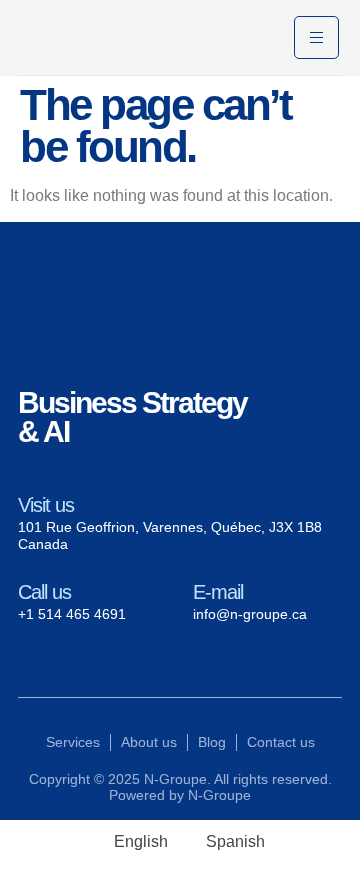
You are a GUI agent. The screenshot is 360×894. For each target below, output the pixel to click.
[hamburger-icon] (316, 37)
